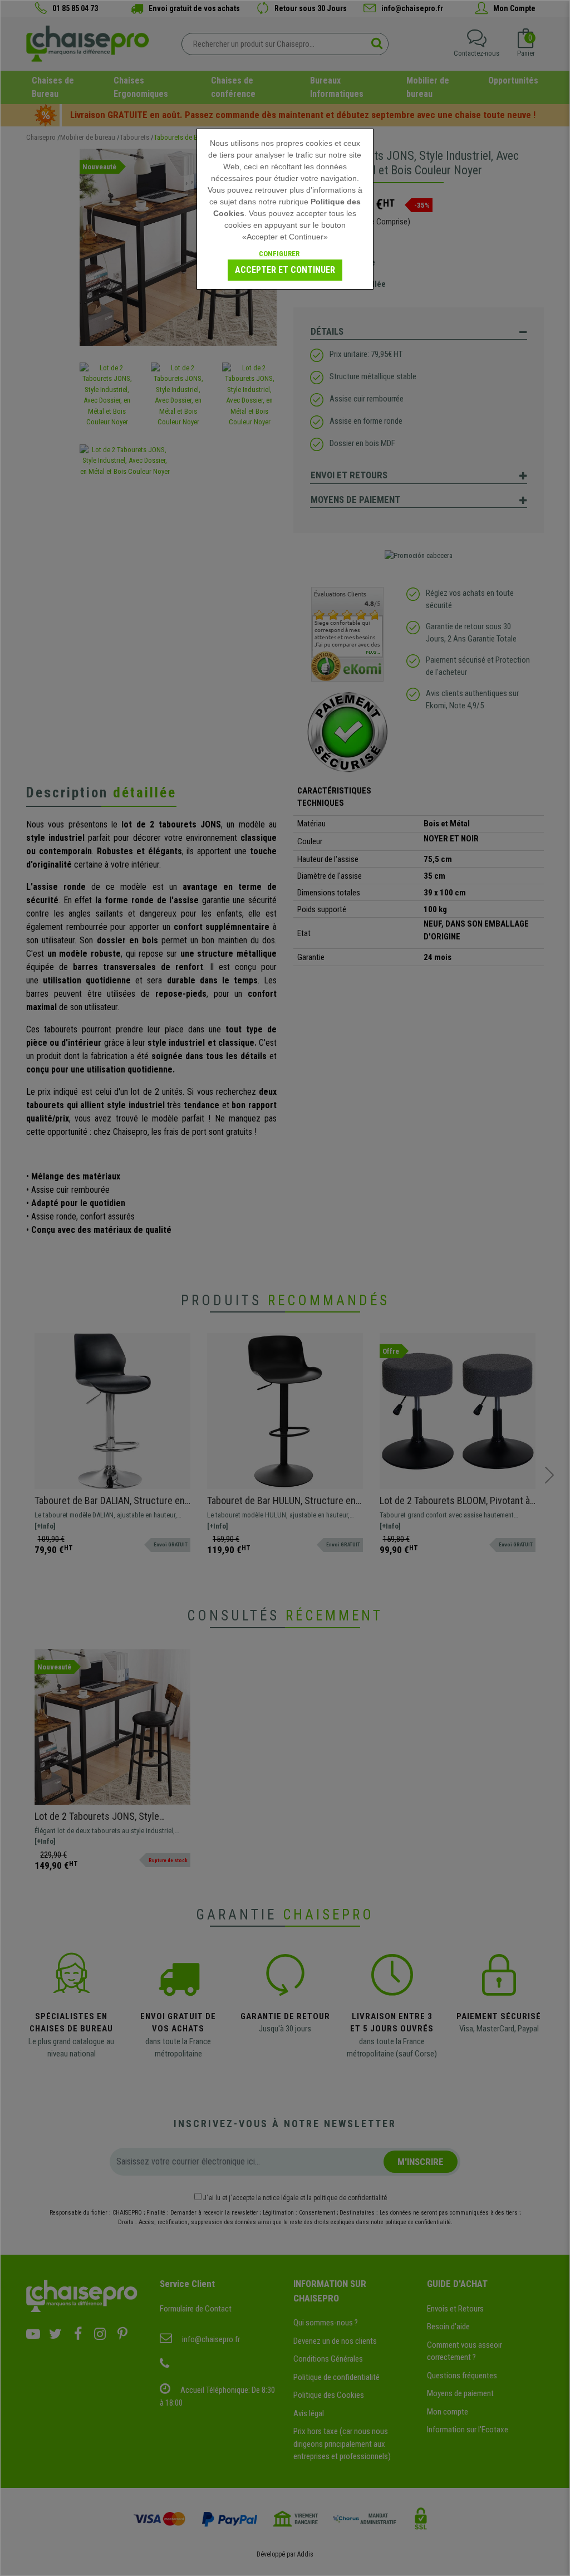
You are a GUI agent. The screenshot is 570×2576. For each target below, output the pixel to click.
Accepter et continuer (285, 270)
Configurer (279, 254)
